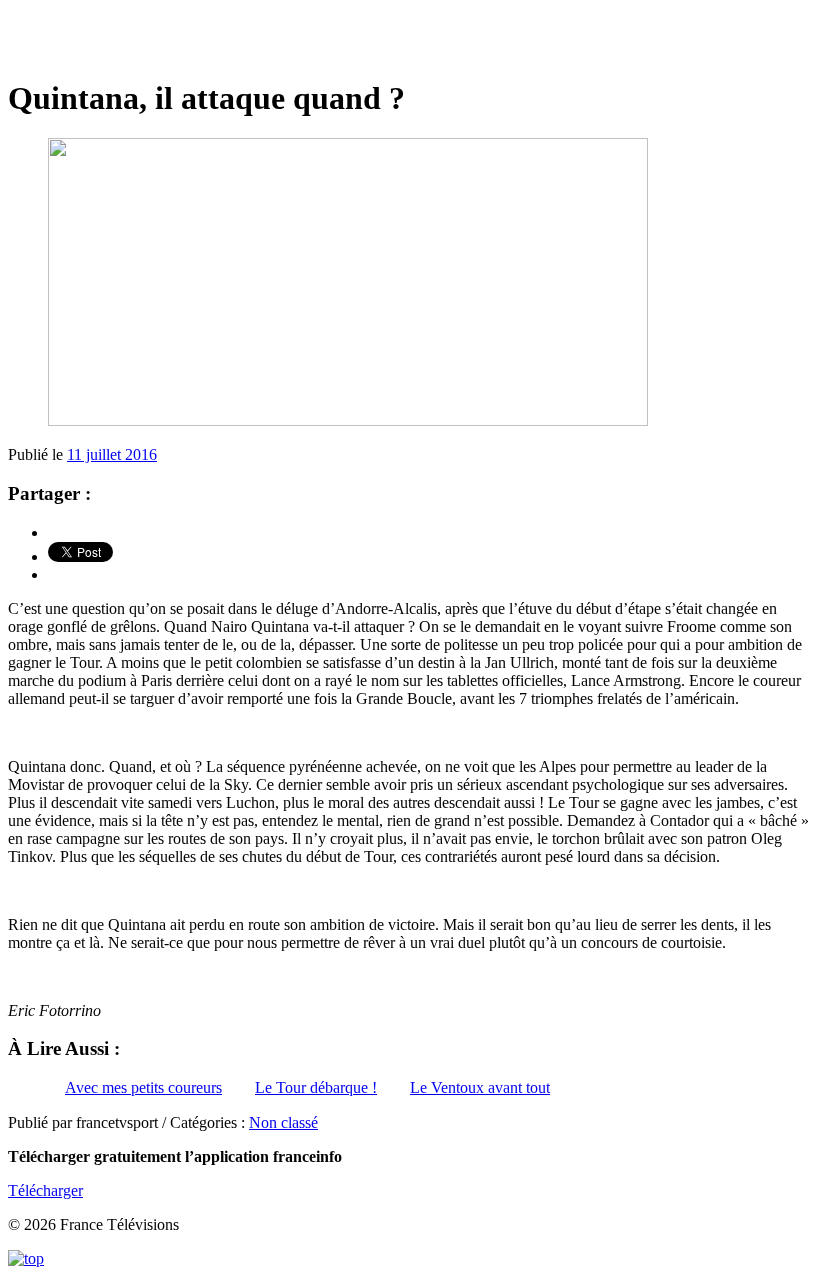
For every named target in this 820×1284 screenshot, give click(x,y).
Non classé (283, 1122)
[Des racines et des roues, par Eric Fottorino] (410, 39)
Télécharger (45, 1190)
